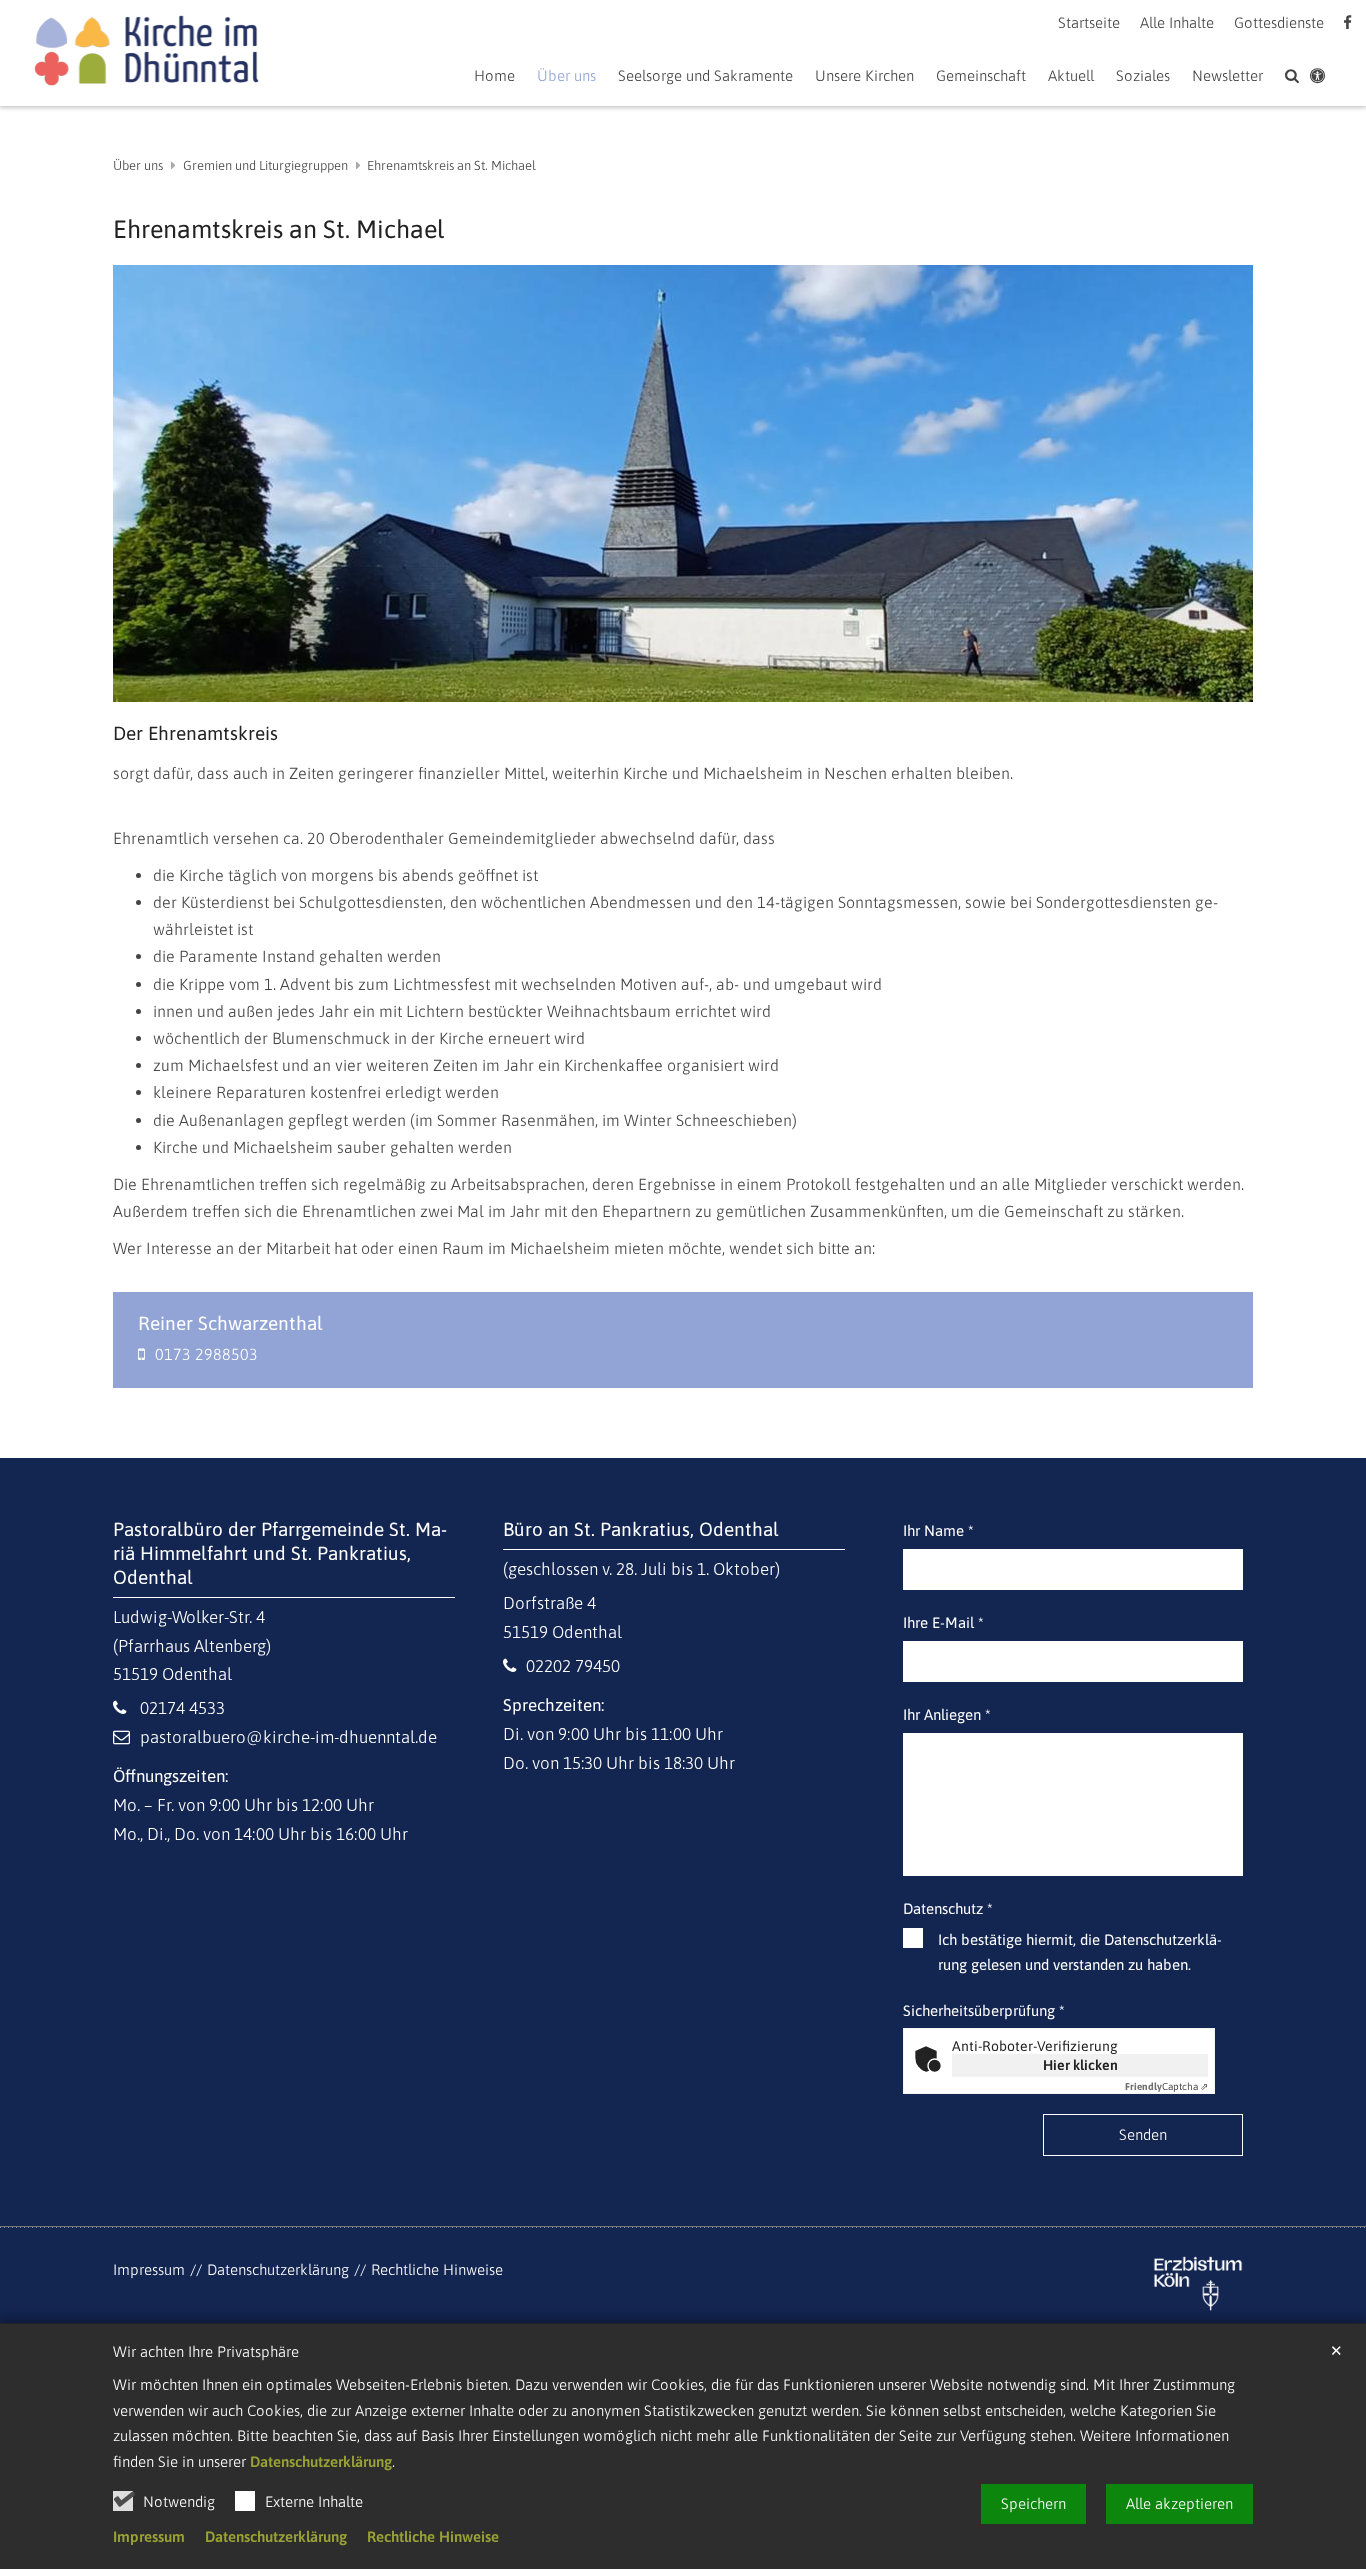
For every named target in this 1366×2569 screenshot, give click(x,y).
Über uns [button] (566, 75)
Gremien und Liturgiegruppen (265, 165)
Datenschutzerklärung (321, 2461)
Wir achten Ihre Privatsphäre (206, 2351)
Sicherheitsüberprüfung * (984, 2010)
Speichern (1033, 2503)
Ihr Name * (938, 1530)
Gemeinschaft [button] (981, 75)
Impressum (149, 2536)
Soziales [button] (1143, 75)
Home (494, 75)
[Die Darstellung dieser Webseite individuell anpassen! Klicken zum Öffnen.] (1317, 80)
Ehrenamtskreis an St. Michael (451, 165)
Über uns (138, 165)
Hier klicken (1080, 2065)
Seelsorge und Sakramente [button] (705, 75)
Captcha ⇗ (1166, 2086)
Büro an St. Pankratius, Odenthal (641, 1529)
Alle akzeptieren (1179, 2503)
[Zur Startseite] (146, 53)
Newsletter (1227, 75)
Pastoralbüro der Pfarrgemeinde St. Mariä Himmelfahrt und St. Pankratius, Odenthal (280, 1553)
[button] (1071, 80)
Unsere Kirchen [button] (864, 75)
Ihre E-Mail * (943, 1622)
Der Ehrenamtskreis (195, 733)
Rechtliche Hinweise (433, 2536)
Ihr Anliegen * (947, 1714)
